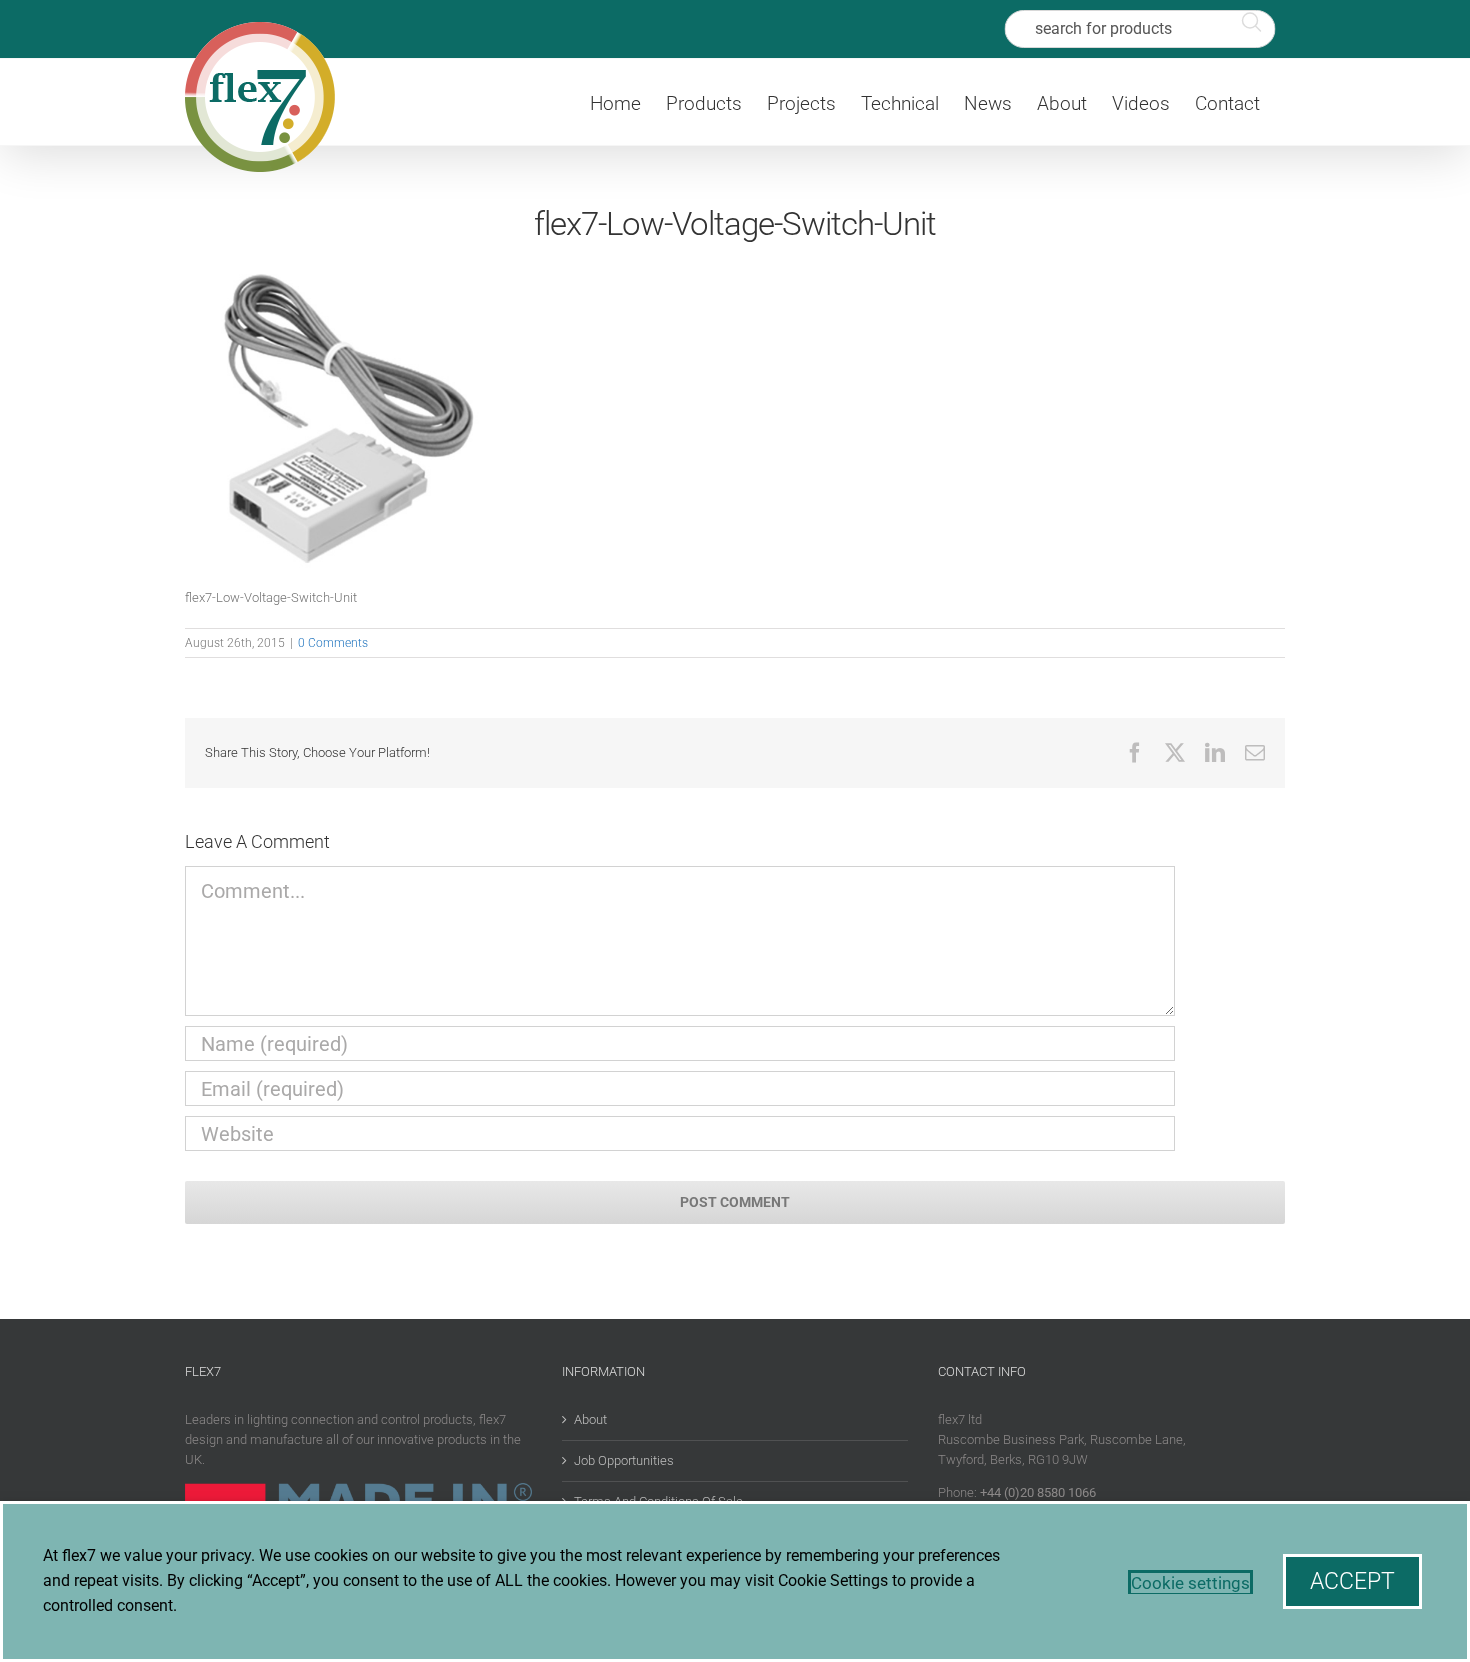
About (590, 1419)
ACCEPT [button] (1352, 1581)
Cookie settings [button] (1190, 1583)
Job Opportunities (624, 1460)
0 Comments (333, 643)
